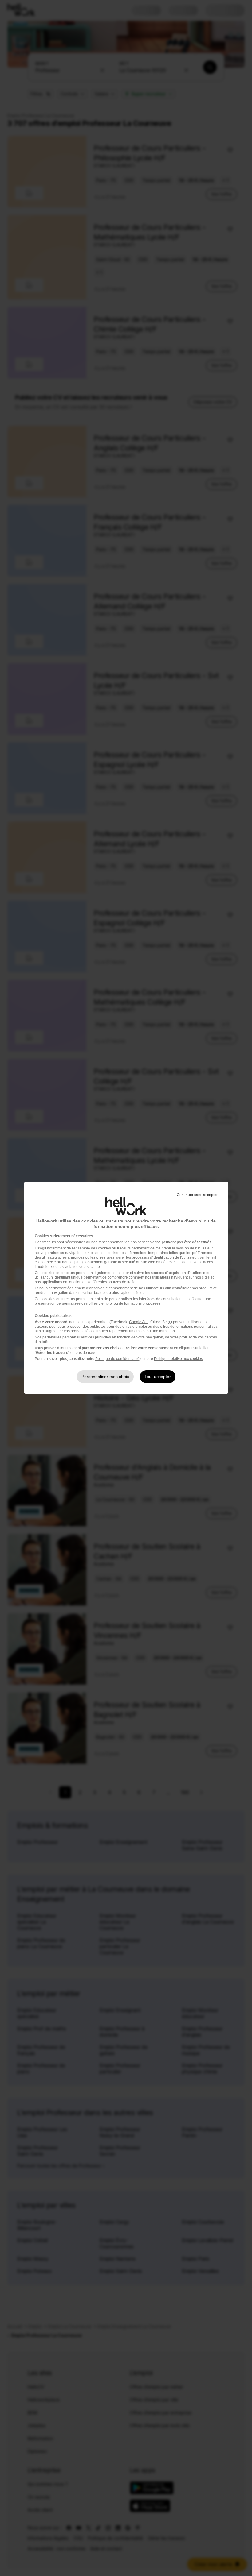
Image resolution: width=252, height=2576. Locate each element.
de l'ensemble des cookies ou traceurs (99, 1248)
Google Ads (139, 1322)
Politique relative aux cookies (178, 1359)
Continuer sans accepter (197, 1195)
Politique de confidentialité (117, 1359)
